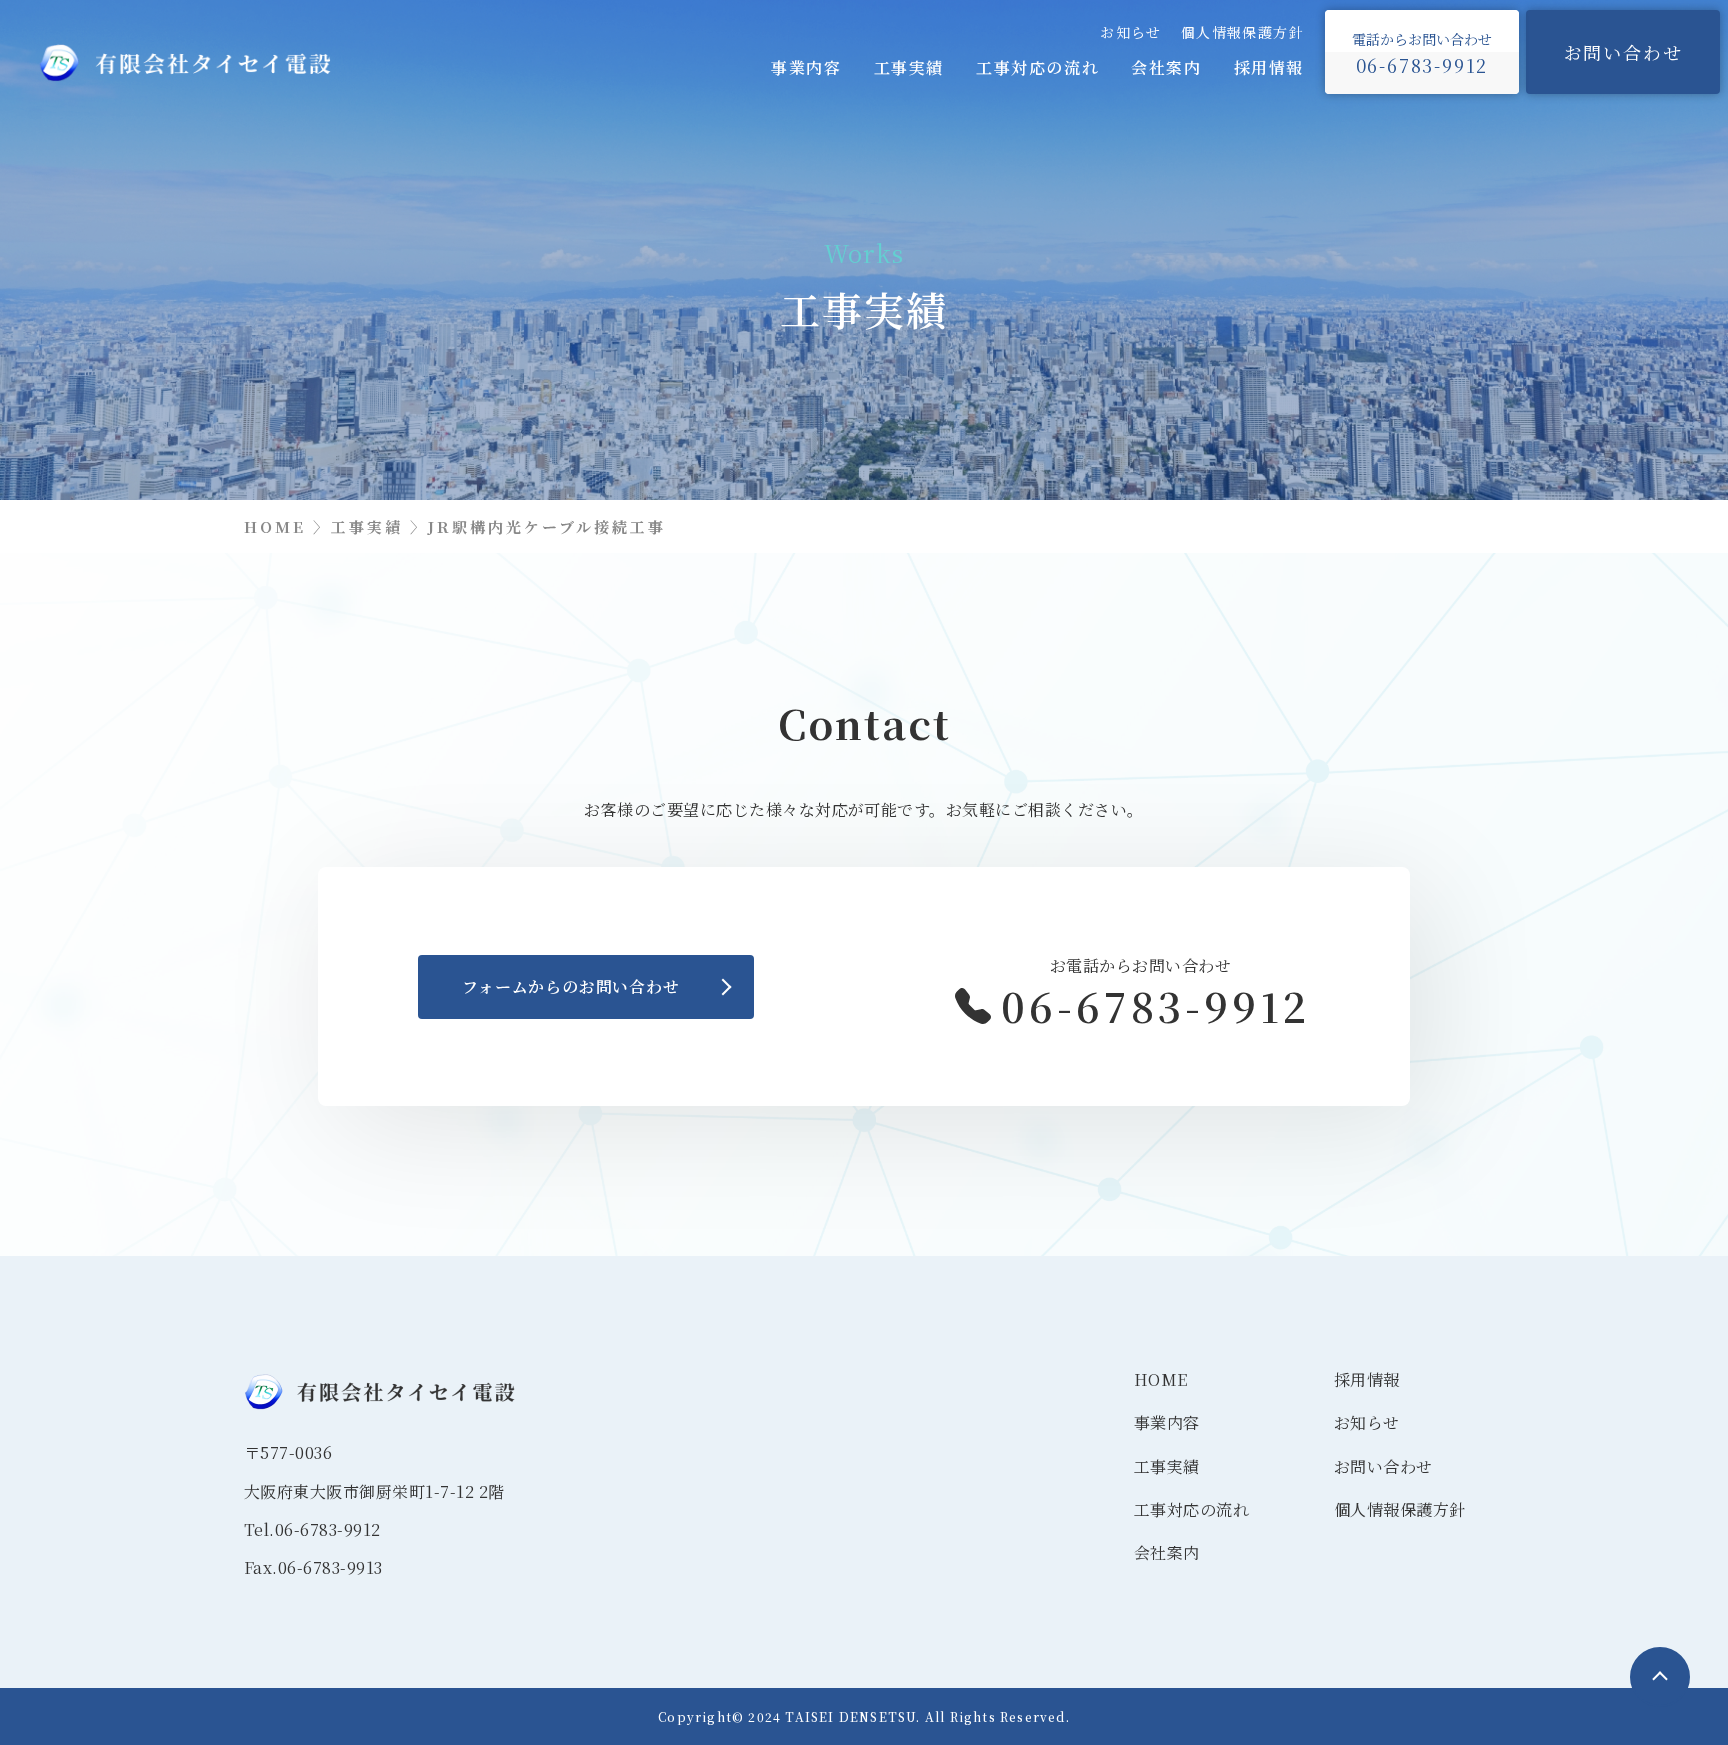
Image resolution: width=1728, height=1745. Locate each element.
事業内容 (806, 67)
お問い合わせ (1623, 52)
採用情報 (1269, 67)
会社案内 (1166, 67)
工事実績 (909, 67)
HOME (1161, 1379)
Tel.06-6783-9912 (312, 1529)
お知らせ (1131, 32)
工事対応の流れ (1037, 67)
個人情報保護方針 (1242, 32)
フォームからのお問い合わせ (570, 986)
